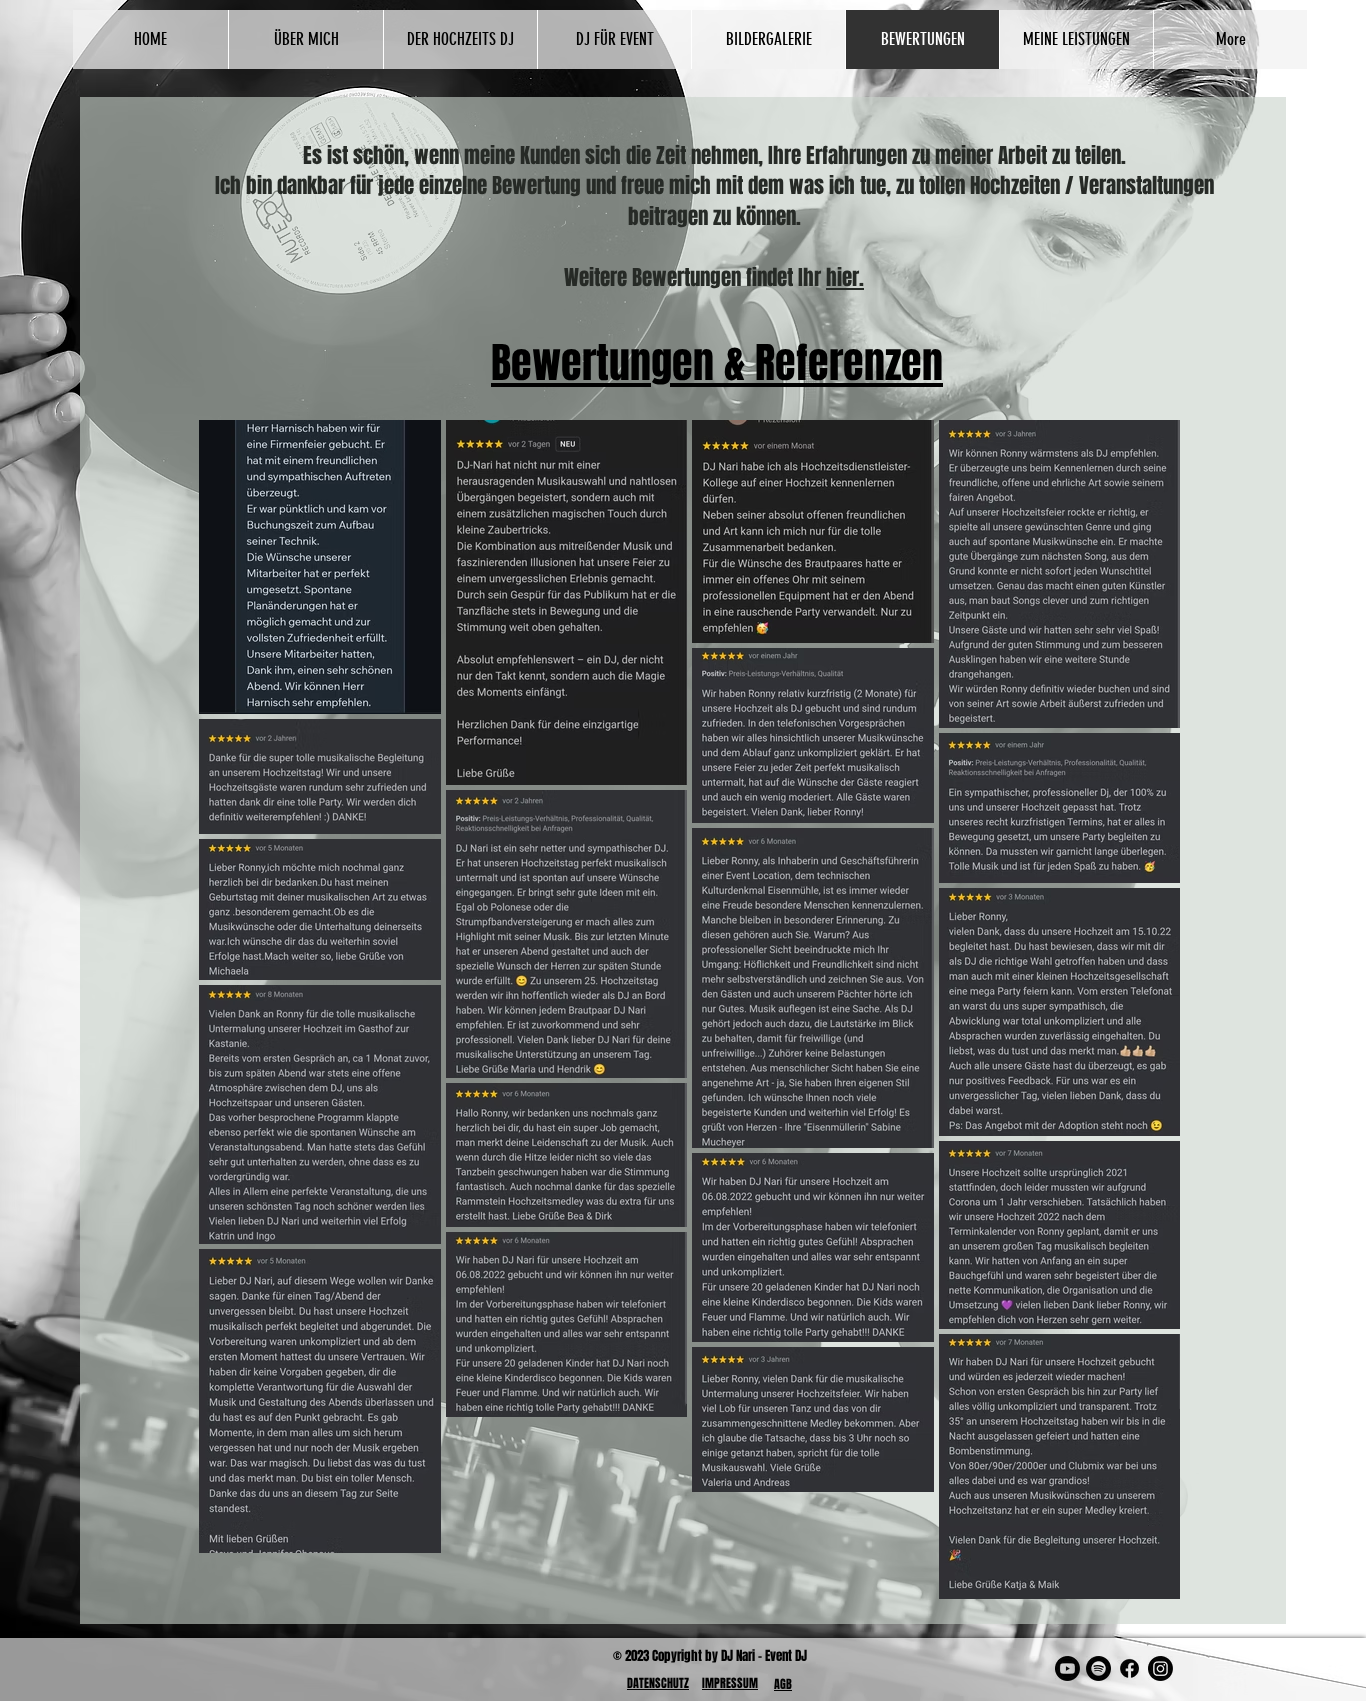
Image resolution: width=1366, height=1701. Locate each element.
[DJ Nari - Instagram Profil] (1160, 1668)
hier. (845, 277)
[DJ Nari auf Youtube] (1067, 1668)
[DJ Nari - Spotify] (1098, 1668)
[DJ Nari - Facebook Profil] (1129, 1668)
